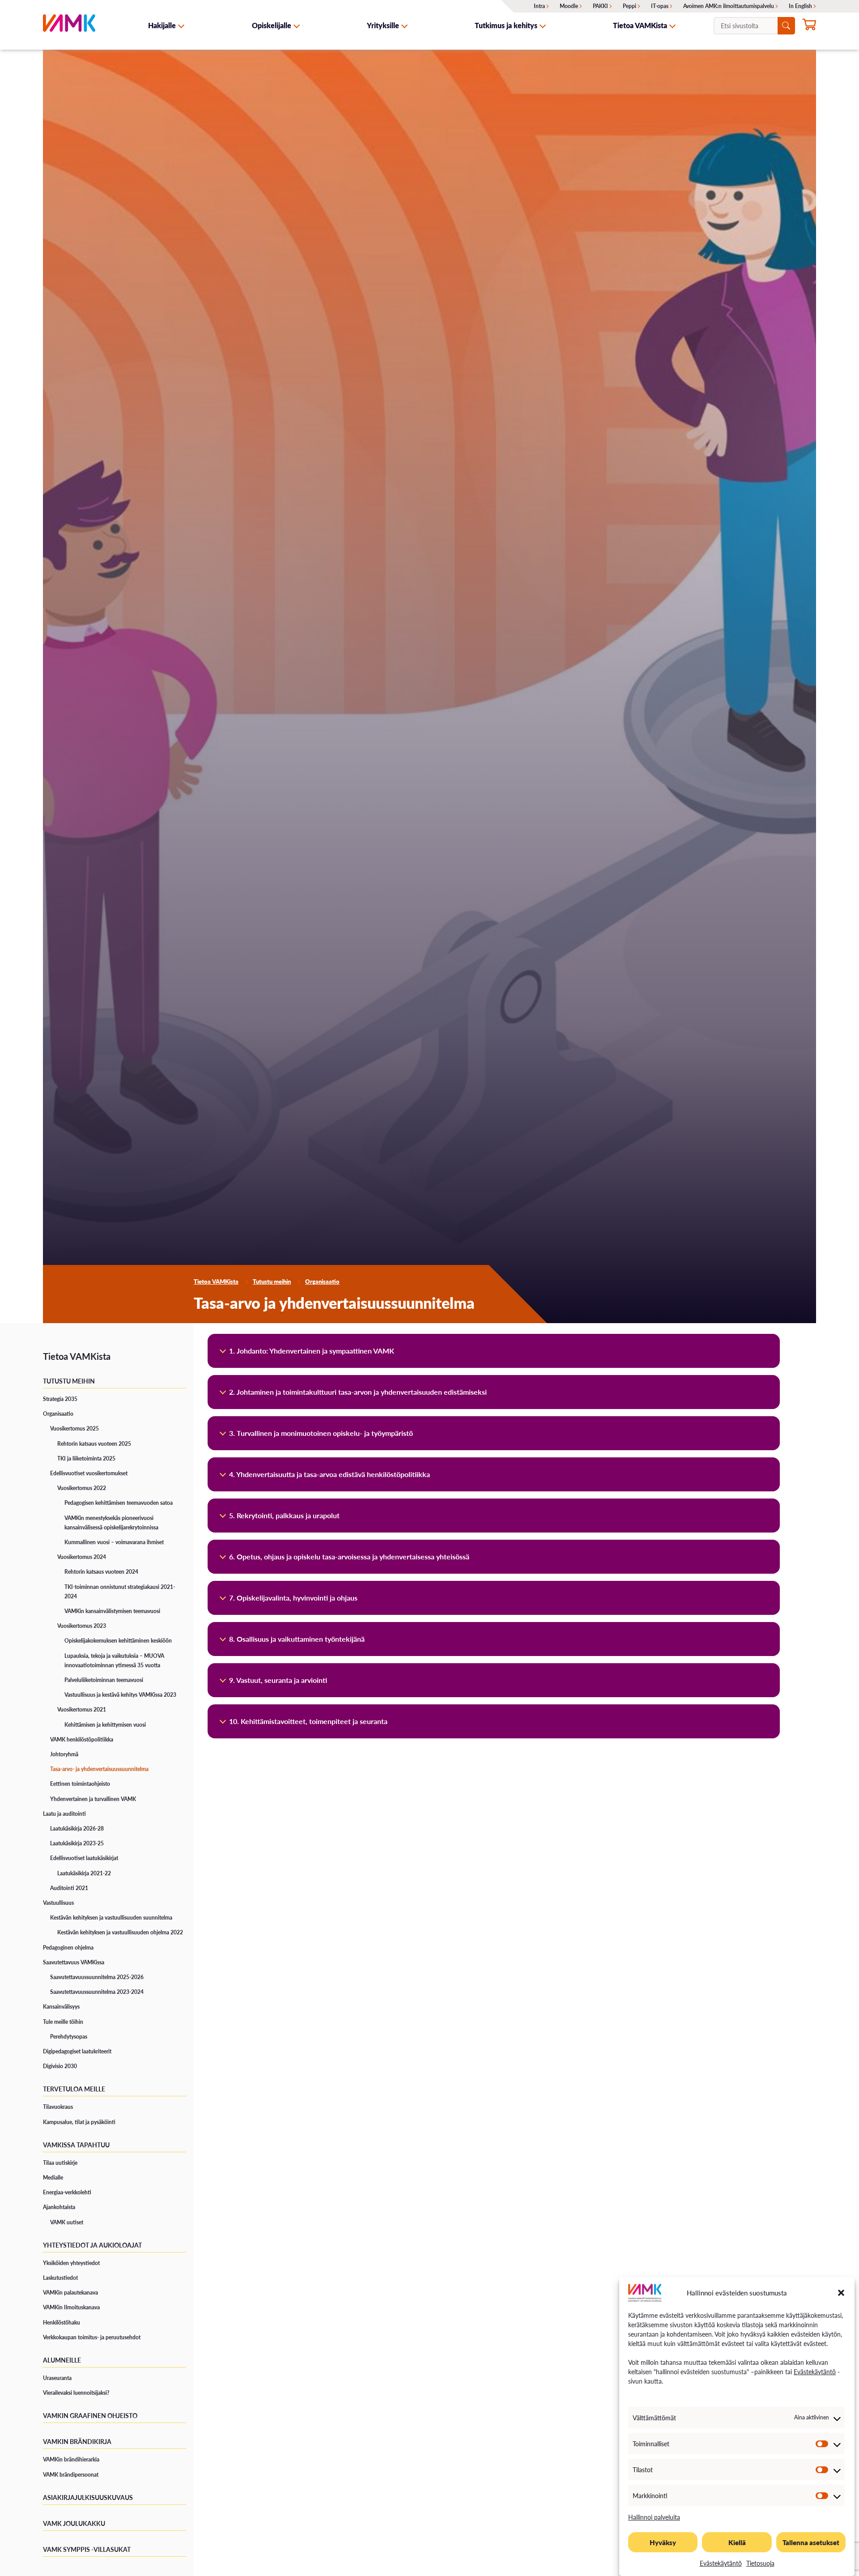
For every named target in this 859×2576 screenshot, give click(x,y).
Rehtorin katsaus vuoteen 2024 (101, 1572)
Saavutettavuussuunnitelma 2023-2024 (97, 1992)
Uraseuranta (57, 2378)
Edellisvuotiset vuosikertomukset (89, 1473)
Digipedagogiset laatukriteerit (77, 2051)
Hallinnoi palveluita (654, 2517)
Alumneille (62, 2360)
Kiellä (737, 2542)
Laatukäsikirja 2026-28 (77, 1829)
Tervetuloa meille (74, 2089)
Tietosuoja (760, 2563)
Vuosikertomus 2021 (82, 1710)
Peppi (629, 6)
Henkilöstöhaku (62, 2323)
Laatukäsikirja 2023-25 (77, 1843)
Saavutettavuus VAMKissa (74, 1962)
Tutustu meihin (272, 1282)
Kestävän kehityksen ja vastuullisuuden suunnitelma (111, 1918)
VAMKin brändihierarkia (71, 2459)
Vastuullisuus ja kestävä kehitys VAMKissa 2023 (120, 1695)
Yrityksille (383, 25)
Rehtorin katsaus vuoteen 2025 (94, 1444)
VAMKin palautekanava (70, 2293)
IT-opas (660, 6)
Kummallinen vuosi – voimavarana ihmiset (114, 1542)
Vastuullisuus (58, 1903)
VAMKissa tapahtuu (76, 2145)
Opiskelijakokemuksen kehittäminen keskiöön (118, 1641)
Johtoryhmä (64, 1754)
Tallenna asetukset (811, 2542)
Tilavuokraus (58, 2107)
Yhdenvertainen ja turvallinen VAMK (93, 1799)
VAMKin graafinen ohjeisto (90, 2415)
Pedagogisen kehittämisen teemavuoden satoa (119, 1503)
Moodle (569, 6)
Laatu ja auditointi (64, 1814)
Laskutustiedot (60, 2278)
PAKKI (600, 6)
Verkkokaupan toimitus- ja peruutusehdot (92, 2337)
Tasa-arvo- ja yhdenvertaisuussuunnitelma (99, 1769)
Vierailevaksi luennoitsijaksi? (76, 2393)
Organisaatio (322, 1282)
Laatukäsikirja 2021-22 (84, 1873)
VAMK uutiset (67, 2222)
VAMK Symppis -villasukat (87, 2549)
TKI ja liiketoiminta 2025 (86, 1458)
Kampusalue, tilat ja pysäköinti (79, 2122)
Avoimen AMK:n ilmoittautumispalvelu (729, 6)
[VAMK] (69, 25)
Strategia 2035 (60, 1399)
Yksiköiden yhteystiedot (71, 2263)
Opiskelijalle (272, 25)
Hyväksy (663, 2542)
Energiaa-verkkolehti (67, 2192)
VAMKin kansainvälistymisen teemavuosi (112, 1611)
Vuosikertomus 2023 (82, 1626)
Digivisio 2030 (60, 2066)
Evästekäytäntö (815, 2372)
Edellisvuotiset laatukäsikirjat (84, 1858)
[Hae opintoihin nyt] (809, 26)
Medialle (53, 2178)
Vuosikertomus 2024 (82, 1557)
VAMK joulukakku (74, 2523)
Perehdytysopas (69, 2037)
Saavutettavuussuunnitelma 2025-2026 (97, 1977)
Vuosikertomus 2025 (74, 1429)
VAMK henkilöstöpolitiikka (82, 1739)
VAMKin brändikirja (77, 2441)
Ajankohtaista (59, 2207)
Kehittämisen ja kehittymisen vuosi (105, 1725)
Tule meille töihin (63, 2022)
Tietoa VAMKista (640, 25)
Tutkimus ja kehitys (506, 25)
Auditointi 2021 (69, 1888)
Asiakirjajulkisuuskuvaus (88, 2497)
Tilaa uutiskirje (60, 2163)
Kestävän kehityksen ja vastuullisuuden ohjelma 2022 (120, 1932)
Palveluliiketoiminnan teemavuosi (104, 1680)
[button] (841, 2293)
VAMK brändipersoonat (71, 2475)
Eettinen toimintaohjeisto (80, 1784)
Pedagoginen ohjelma (68, 1948)
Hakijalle (162, 25)
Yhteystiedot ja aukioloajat (92, 2245)
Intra (539, 6)
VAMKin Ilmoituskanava (71, 2307)
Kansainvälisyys (61, 2007)
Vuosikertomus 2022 (82, 1488)
